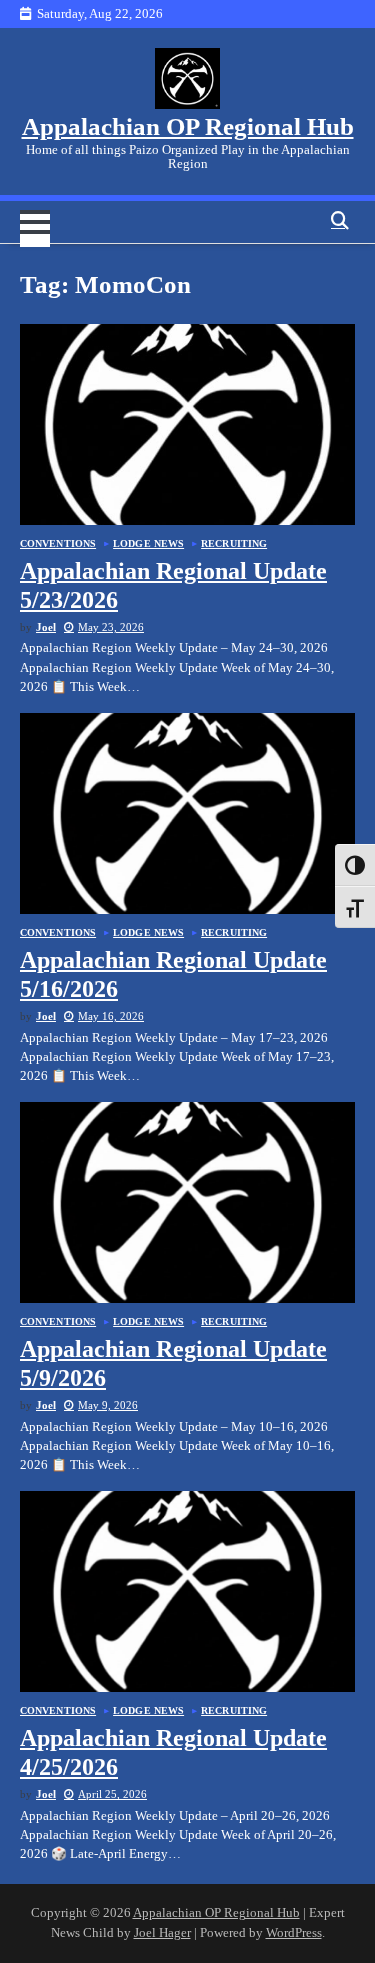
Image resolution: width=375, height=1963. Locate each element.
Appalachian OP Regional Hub (188, 126)
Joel (46, 627)
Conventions (58, 544)
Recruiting (234, 544)
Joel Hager (162, 1933)
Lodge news (148, 544)
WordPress (294, 1933)
